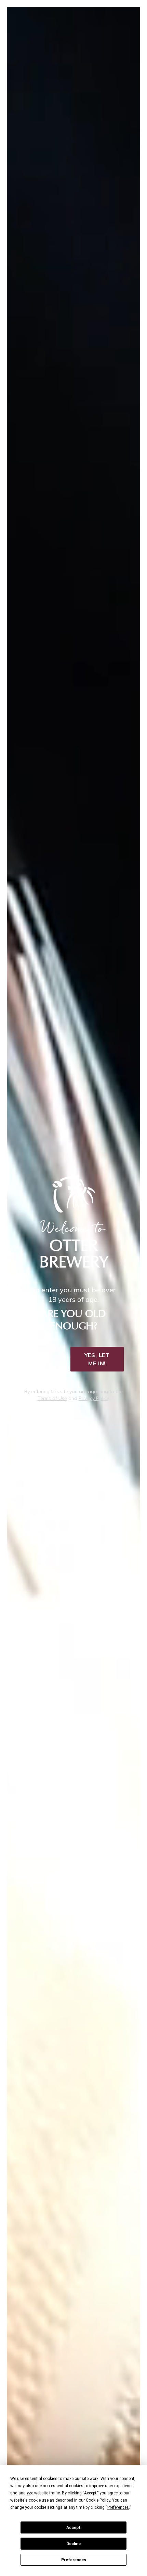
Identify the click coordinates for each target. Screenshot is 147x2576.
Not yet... (45, 1359)
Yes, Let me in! (97, 1359)
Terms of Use (52, 1398)
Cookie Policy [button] (98, 2500)
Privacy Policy (94, 1398)
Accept (73, 2528)
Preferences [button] (118, 2507)
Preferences (74, 2560)
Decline (73, 2544)
